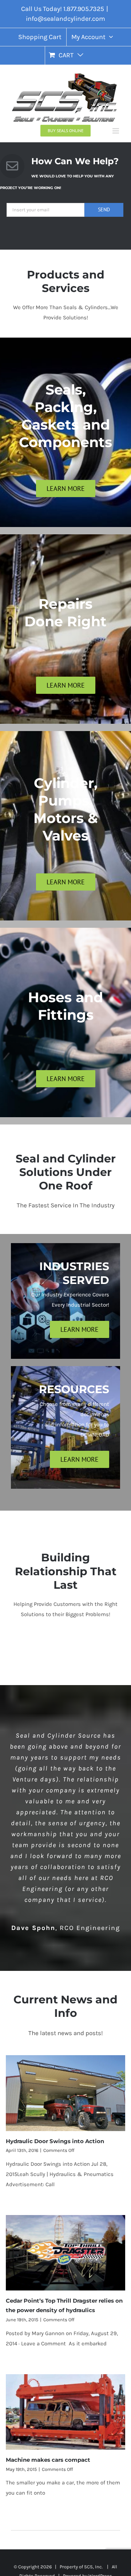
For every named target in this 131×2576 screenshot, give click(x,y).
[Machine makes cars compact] (66, 2412)
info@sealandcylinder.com (65, 19)
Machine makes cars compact (48, 2460)
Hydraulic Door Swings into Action (55, 2141)
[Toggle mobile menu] (116, 131)
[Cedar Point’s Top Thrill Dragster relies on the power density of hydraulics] (66, 2253)
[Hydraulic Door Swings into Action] (66, 2093)
